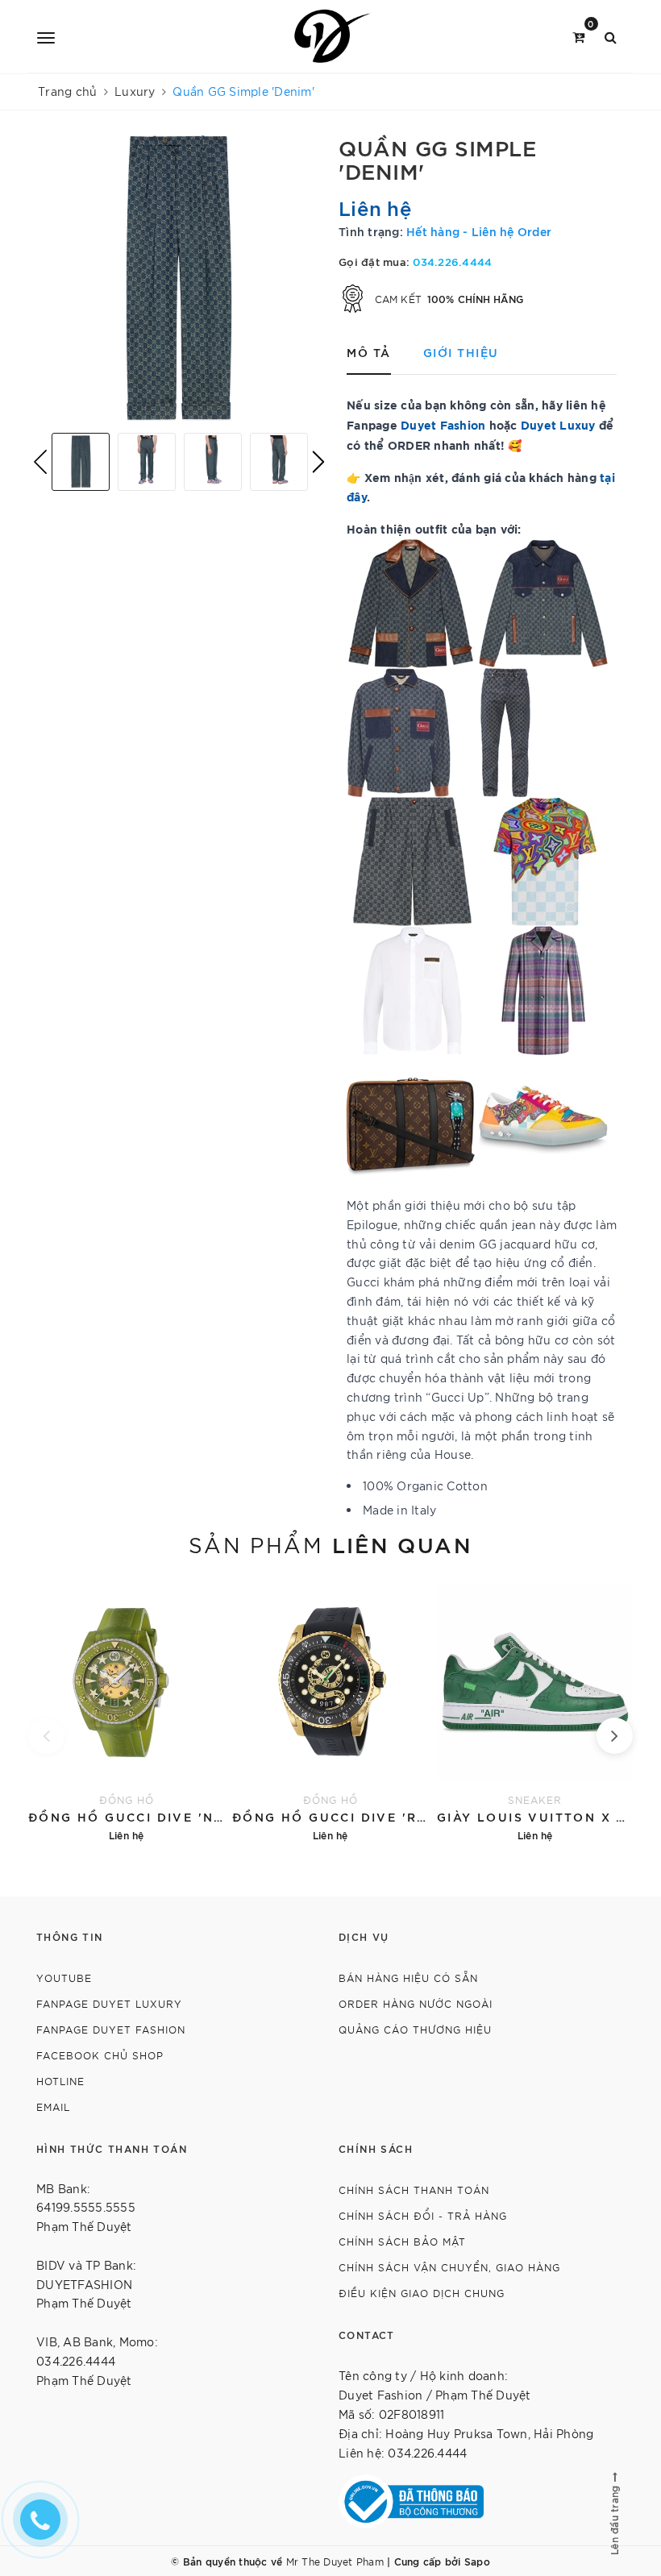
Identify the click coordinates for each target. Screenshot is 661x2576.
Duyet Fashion (443, 424)
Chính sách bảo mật (402, 2241)
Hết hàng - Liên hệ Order (479, 231)
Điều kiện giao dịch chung (422, 2293)
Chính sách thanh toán (414, 2190)
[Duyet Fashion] (333, 36)
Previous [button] (40, 462)
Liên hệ (375, 207)
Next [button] (318, 462)
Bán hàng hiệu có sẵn (408, 1978)
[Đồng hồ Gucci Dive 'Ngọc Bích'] (126, 1712)
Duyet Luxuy (558, 424)
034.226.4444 (452, 261)
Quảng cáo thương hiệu (415, 2029)
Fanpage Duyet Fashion (111, 2029)
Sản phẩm (330, 1544)
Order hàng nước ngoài (416, 2003)
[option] (179, 278)
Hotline (60, 2081)
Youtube (64, 1978)
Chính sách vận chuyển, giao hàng (449, 2267)
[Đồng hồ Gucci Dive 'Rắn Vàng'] (330, 1712)
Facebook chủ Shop (100, 2055)
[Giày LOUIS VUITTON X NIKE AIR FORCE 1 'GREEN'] (535, 1712)
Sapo (477, 2561)
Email (53, 2107)
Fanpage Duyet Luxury (109, 2003)
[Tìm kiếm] (611, 36)
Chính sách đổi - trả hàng (423, 2215)
